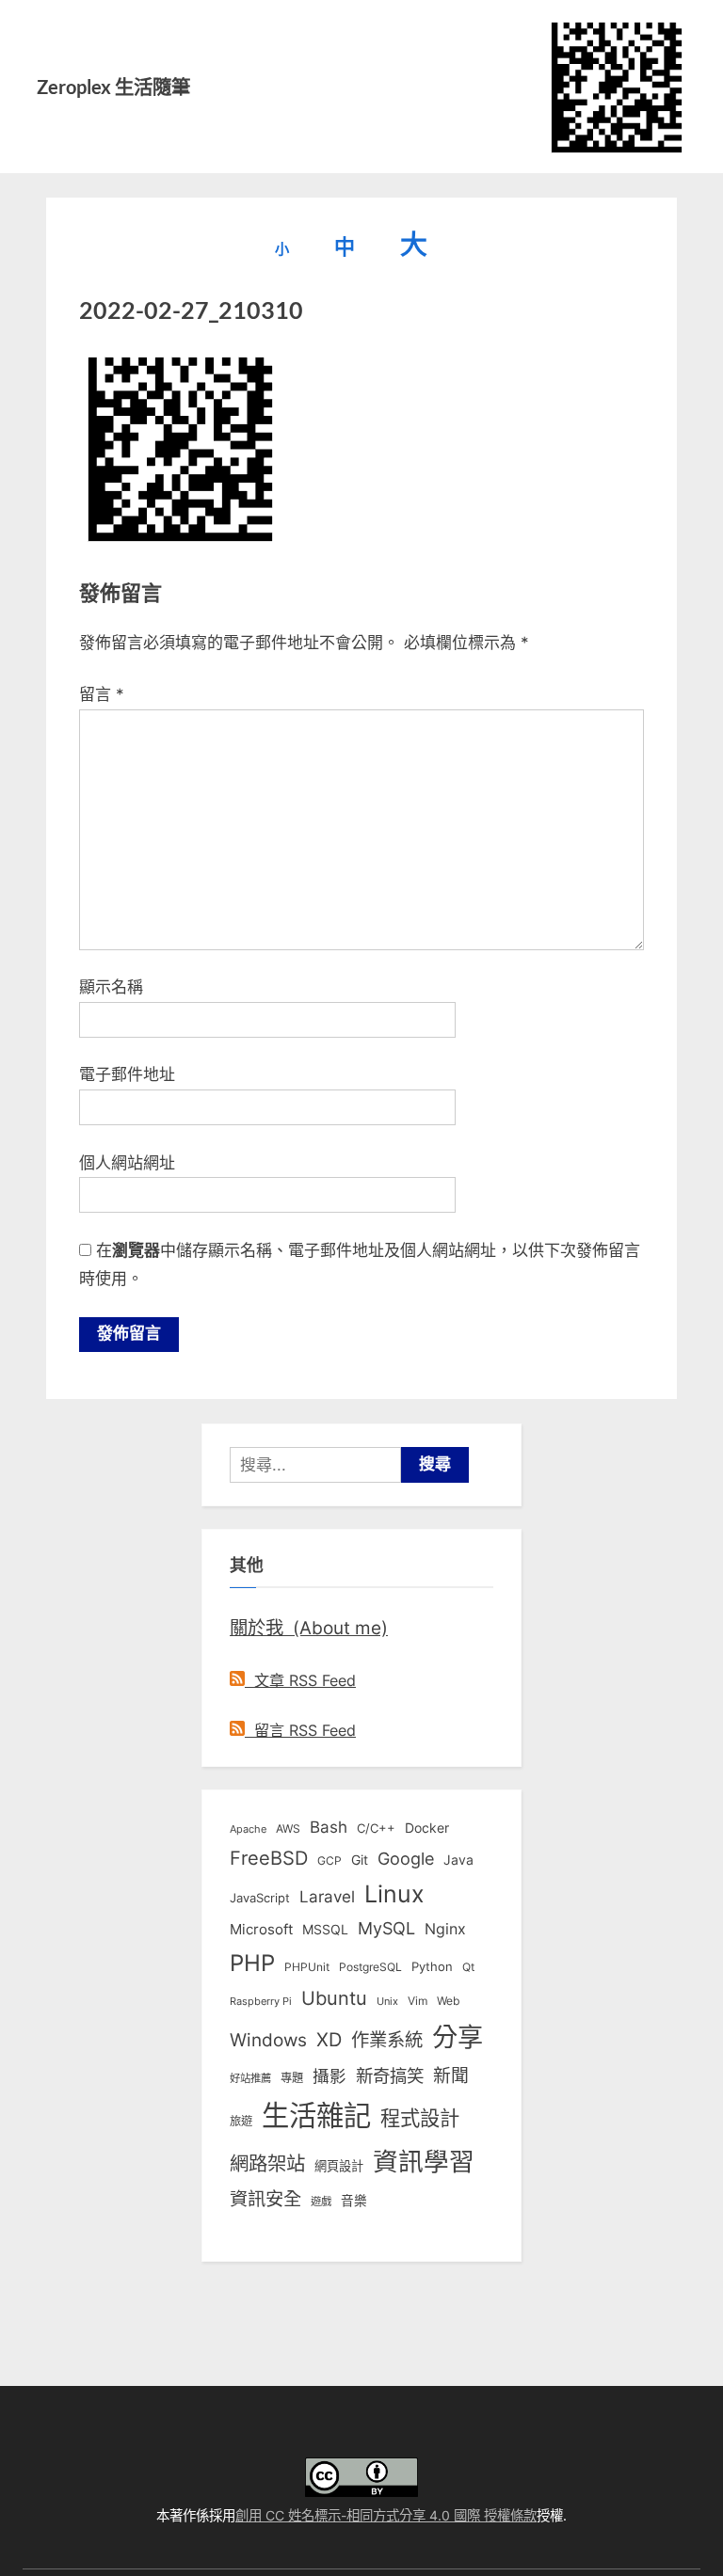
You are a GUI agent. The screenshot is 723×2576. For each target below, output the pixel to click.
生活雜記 (316, 2115)
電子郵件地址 (127, 1074)
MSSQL (325, 1930)
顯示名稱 (111, 987)
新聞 (451, 2076)
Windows (268, 2040)
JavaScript (260, 1898)
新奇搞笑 (390, 2075)
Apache (248, 1829)
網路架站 (267, 2163)
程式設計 (420, 2118)
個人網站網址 (127, 1163)
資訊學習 (424, 2161)
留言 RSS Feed (300, 1730)
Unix (387, 2001)
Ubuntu (334, 1998)
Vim (418, 2001)
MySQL (386, 1928)
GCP (329, 1861)
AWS (288, 1829)
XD (329, 2040)
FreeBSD (269, 1858)
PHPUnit (307, 1967)
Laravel (327, 1897)
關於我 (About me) (309, 1628)
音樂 (354, 2201)
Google (406, 1858)
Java (458, 1860)
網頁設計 (339, 2166)
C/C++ (376, 1828)
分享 (458, 2037)
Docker (427, 1828)
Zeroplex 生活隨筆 (113, 87)
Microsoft (261, 1930)
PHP (252, 1963)
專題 (292, 2078)
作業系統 (387, 2040)
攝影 (329, 2076)
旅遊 (241, 2121)
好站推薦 (250, 2078)
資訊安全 (265, 2199)
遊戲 (321, 2202)
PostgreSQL (370, 1967)
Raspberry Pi (261, 2002)
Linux (394, 1894)
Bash (329, 1827)
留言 (102, 694)
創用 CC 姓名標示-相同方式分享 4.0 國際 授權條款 (386, 2515)
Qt (468, 1967)
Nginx (445, 1929)
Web (448, 2001)
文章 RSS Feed (300, 1680)
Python (432, 1967)
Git (360, 1860)
